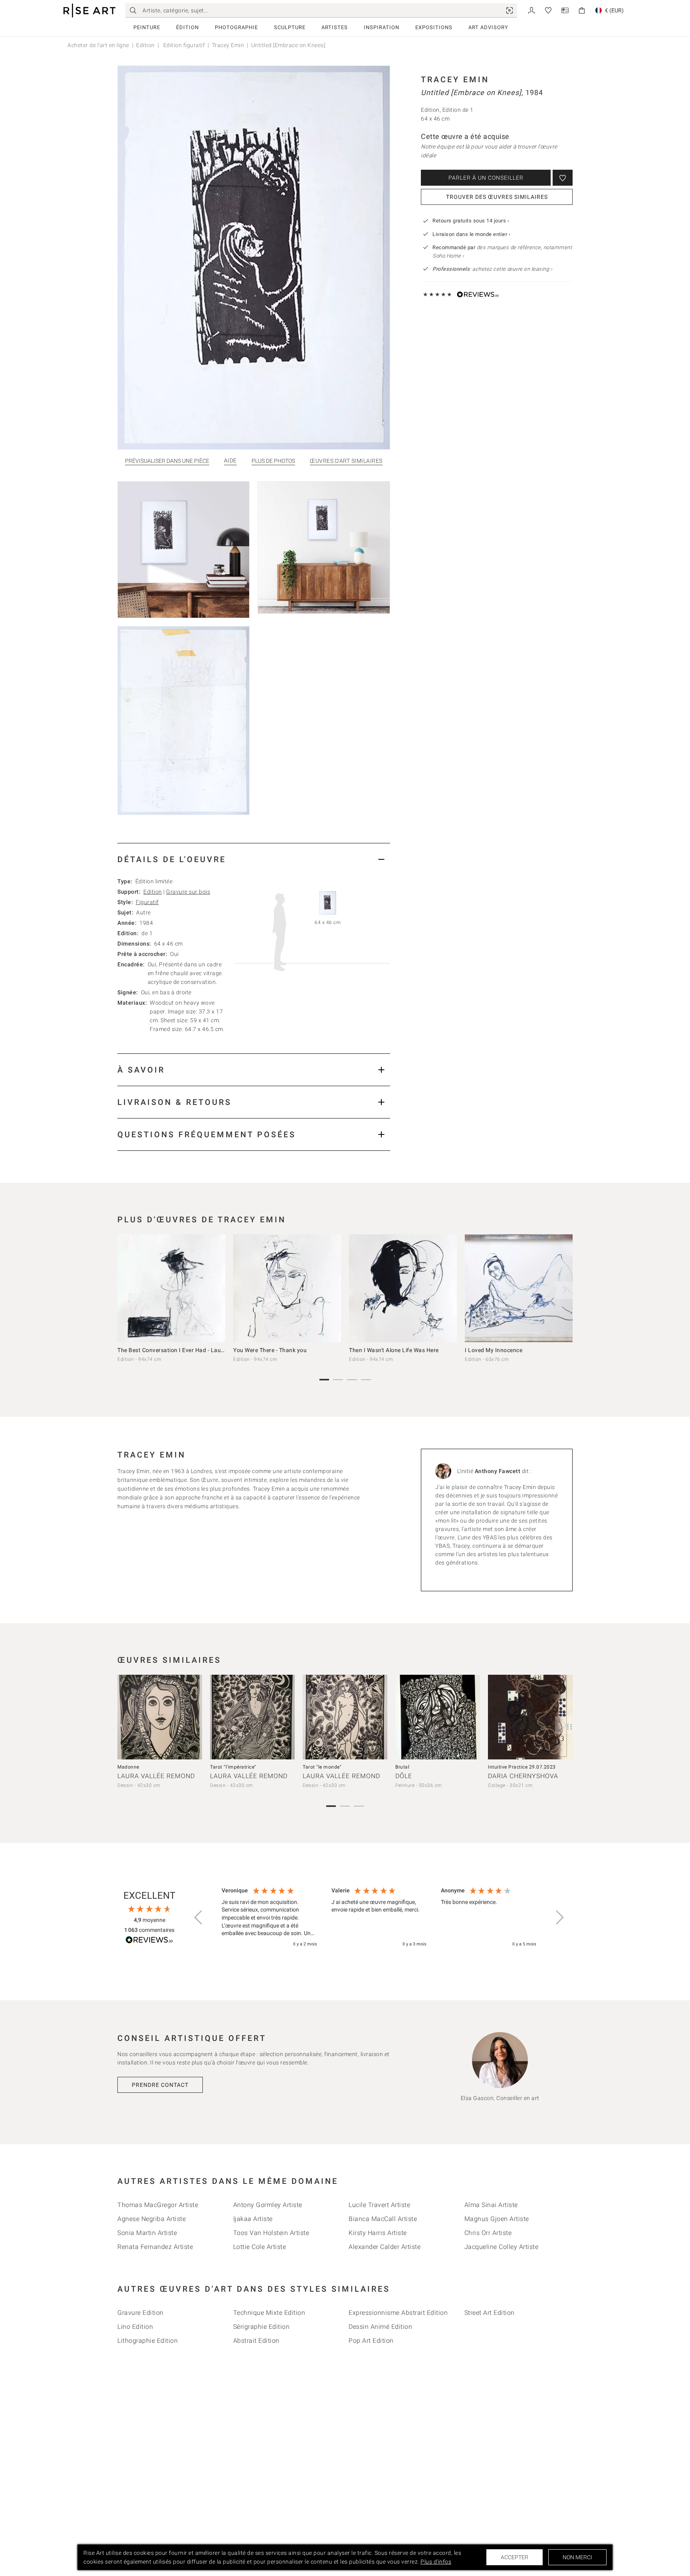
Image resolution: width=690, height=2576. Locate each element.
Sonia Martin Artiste (147, 2233)
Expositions (434, 27)
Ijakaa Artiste (253, 2219)
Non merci (577, 2557)
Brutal (402, 1767)
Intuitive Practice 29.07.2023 (522, 1767)
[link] (510, 10)
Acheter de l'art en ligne (98, 45)
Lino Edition (135, 2327)
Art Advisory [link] (488, 27)
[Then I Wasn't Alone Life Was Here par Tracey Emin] (403, 1288)
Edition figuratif (183, 45)
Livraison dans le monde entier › (471, 234)
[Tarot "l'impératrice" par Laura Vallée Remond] (252, 1717)
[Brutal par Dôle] (438, 1717)
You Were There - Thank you (270, 1350)
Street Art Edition (490, 2313)
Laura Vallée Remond (156, 1776)
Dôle (404, 1776)
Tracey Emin (228, 45)
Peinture (147, 27)
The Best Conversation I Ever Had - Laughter (176, 1350)
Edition (146, 45)
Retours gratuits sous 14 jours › (471, 221)
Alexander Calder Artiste (385, 2247)
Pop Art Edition (371, 2341)
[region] (379, 1918)
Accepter (515, 2557)
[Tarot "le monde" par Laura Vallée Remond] (345, 1717)
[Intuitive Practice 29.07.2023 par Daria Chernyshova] (530, 1717)
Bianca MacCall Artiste (383, 2219)
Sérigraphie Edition (262, 2327)
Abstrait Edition (256, 2341)
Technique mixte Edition (269, 2313)
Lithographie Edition (148, 2341)
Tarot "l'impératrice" (233, 1767)
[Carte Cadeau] (565, 10)
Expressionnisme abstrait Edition (398, 2313)
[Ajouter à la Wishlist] (563, 178)
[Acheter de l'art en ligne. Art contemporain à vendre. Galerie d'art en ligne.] (89, 11)
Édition (187, 27)
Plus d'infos (436, 2562)
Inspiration (382, 27)
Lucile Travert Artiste (379, 2205)
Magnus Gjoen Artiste (497, 2219)
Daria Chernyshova (523, 1776)
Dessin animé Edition (380, 2327)
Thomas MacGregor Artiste (158, 2205)
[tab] (254, 859)
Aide (230, 461)
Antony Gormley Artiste (268, 2205)
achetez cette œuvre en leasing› (492, 269)
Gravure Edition (141, 2313)
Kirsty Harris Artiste (378, 2233)
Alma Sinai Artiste (491, 2205)
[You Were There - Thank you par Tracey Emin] (287, 1288)
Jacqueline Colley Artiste (502, 2247)
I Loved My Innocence (494, 1350)
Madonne (128, 1767)
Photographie (236, 27)
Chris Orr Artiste (488, 2233)
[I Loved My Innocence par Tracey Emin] (519, 1288)
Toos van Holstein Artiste (271, 2233)
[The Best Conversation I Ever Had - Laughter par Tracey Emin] (171, 1288)
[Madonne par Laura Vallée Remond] (160, 1717)
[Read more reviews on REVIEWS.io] (149, 1941)
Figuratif (147, 902)
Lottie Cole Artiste (260, 2247)
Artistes (335, 27)
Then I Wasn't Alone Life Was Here (394, 1350)
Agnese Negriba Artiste (152, 2219)
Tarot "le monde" (322, 1767)
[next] (564, 1290)
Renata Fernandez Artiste (155, 2247)
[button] (199, 1918)
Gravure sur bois (188, 892)
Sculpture (290, 27)
